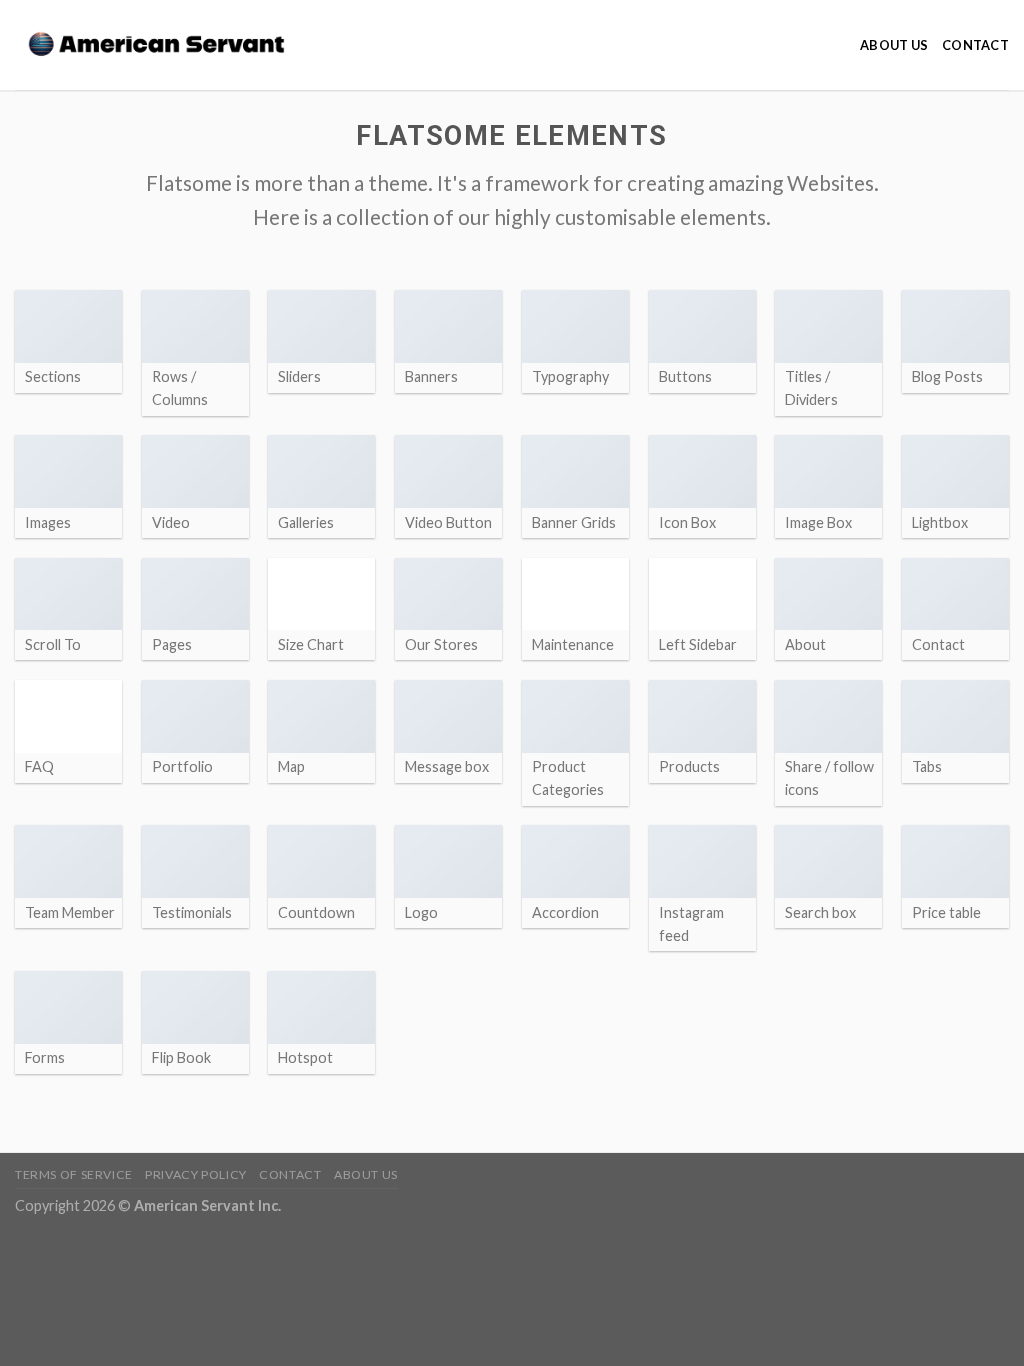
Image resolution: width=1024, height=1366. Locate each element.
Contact (975, 45)
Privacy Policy (196, 1174)
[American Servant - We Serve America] (165, 45)
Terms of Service (74, 1174)
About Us (894, 45)
